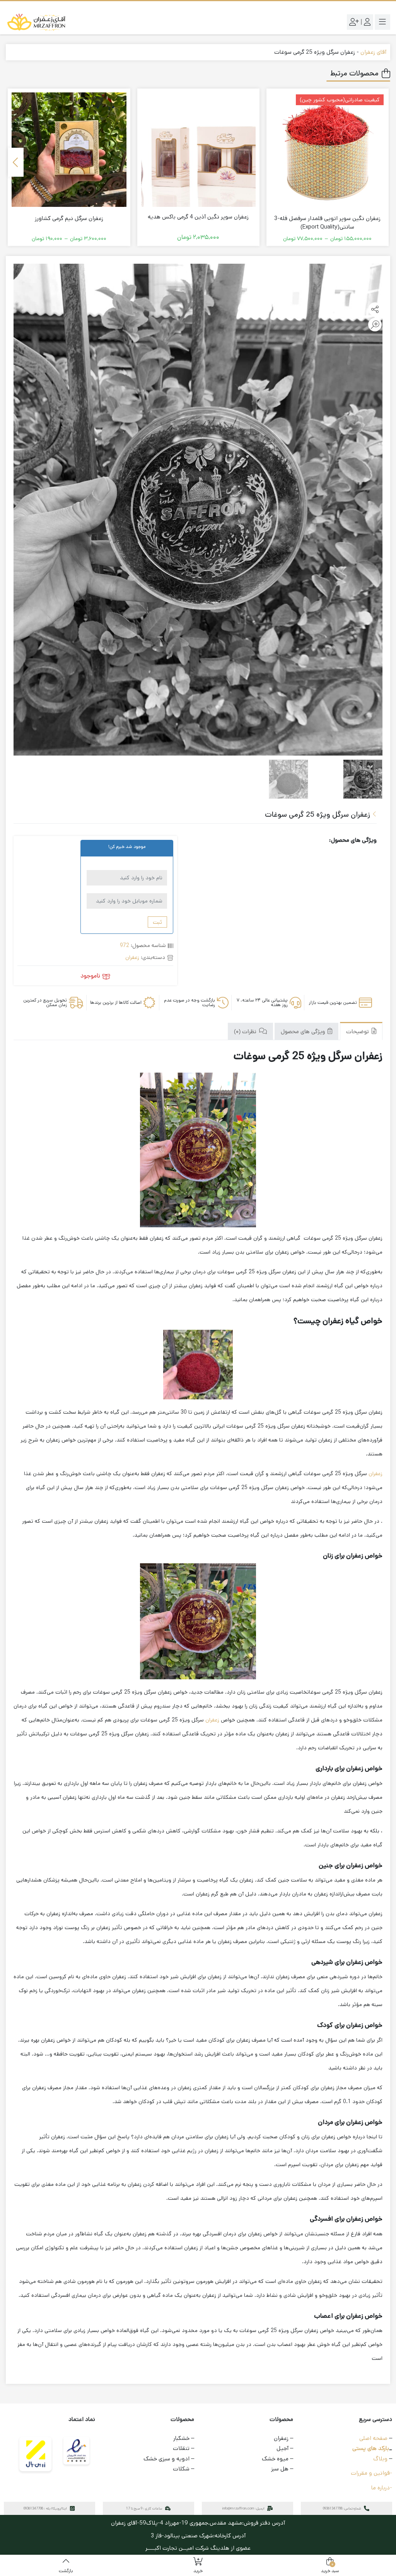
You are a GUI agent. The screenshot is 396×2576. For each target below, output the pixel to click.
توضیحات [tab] (358, 1032)
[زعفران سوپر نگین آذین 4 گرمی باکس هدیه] (198, 150)
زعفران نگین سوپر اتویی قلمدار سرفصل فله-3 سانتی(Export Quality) (327, 223)
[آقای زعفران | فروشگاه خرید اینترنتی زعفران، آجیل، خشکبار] (37, 22)
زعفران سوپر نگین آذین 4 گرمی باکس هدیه (198, 217)
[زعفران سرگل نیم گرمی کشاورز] (69, 150)
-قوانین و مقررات (371, 2473)
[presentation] (16, 162)
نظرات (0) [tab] (246, 1032)
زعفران (132, 957)
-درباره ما (382, 2488)
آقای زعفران (373, 52)
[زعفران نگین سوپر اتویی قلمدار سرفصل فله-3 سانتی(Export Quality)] (328, 150)
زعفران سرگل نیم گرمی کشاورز (69, 218)
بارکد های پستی (371, 2448)
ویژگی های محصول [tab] (304, 1032)
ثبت (157, 922)
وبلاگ (380, 2459)
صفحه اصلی (373, 2438)
